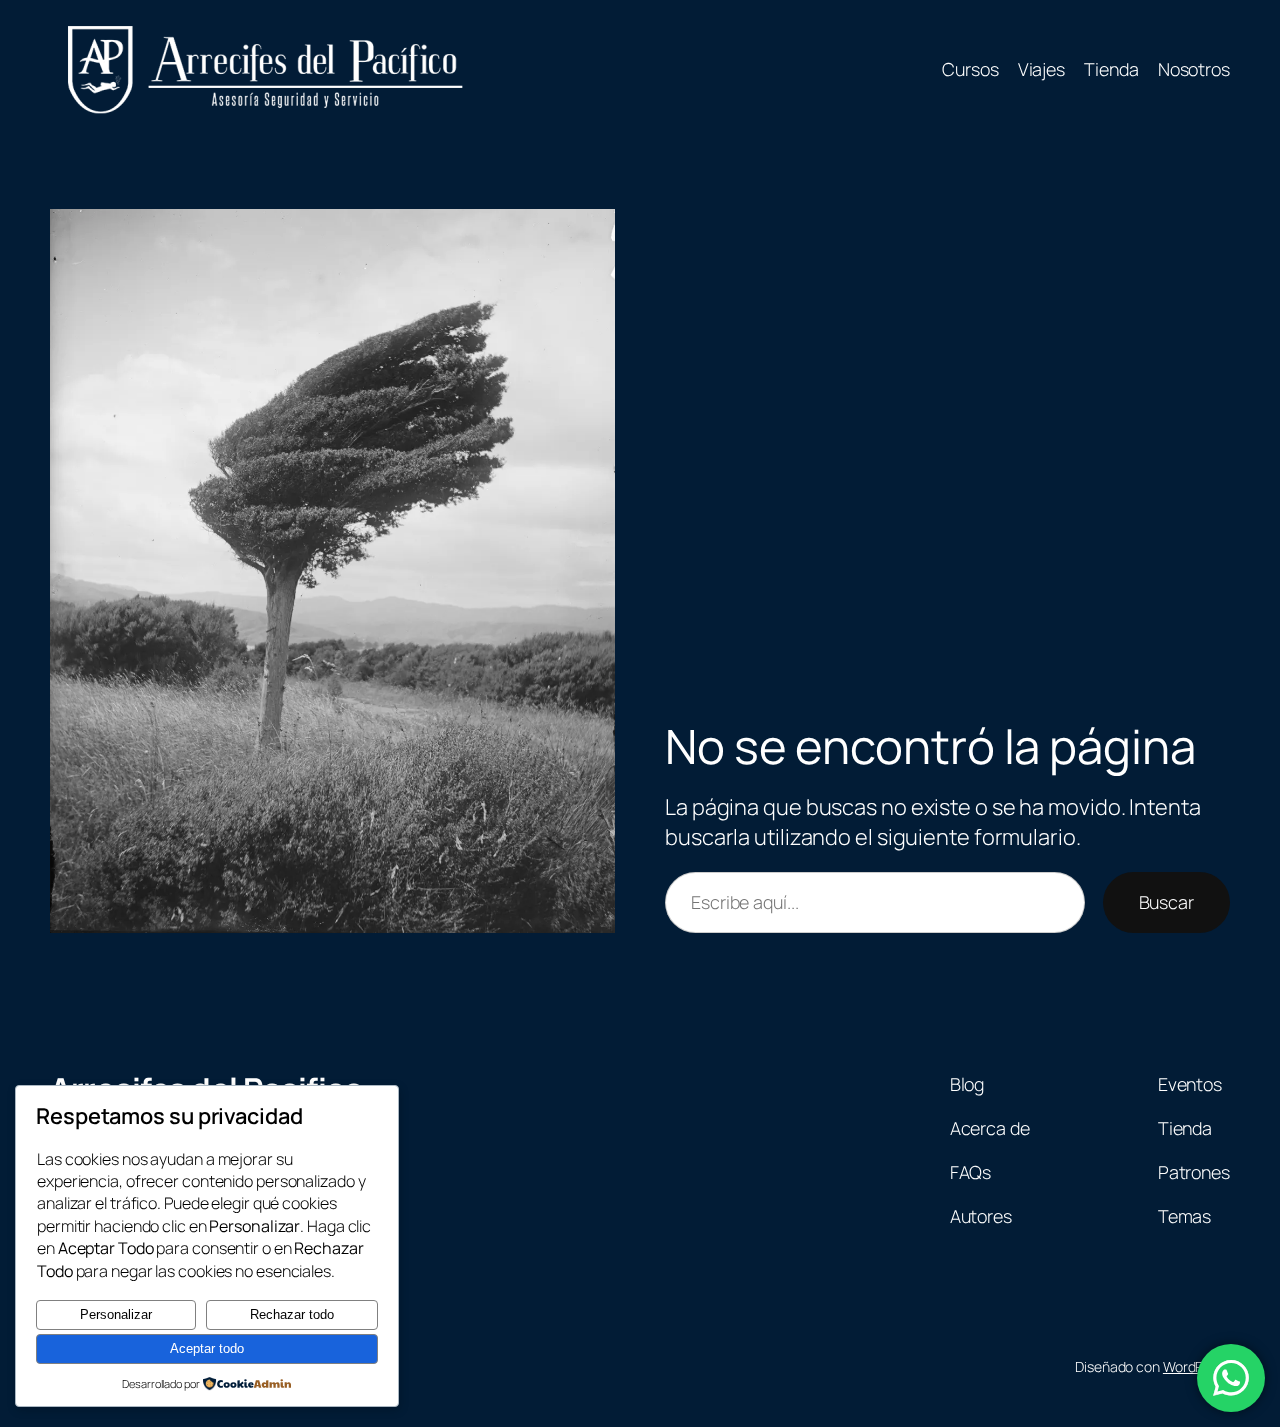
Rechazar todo (292, 1314)
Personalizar (116, 1314)
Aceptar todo (207, 1348)
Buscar (1166, 902)
